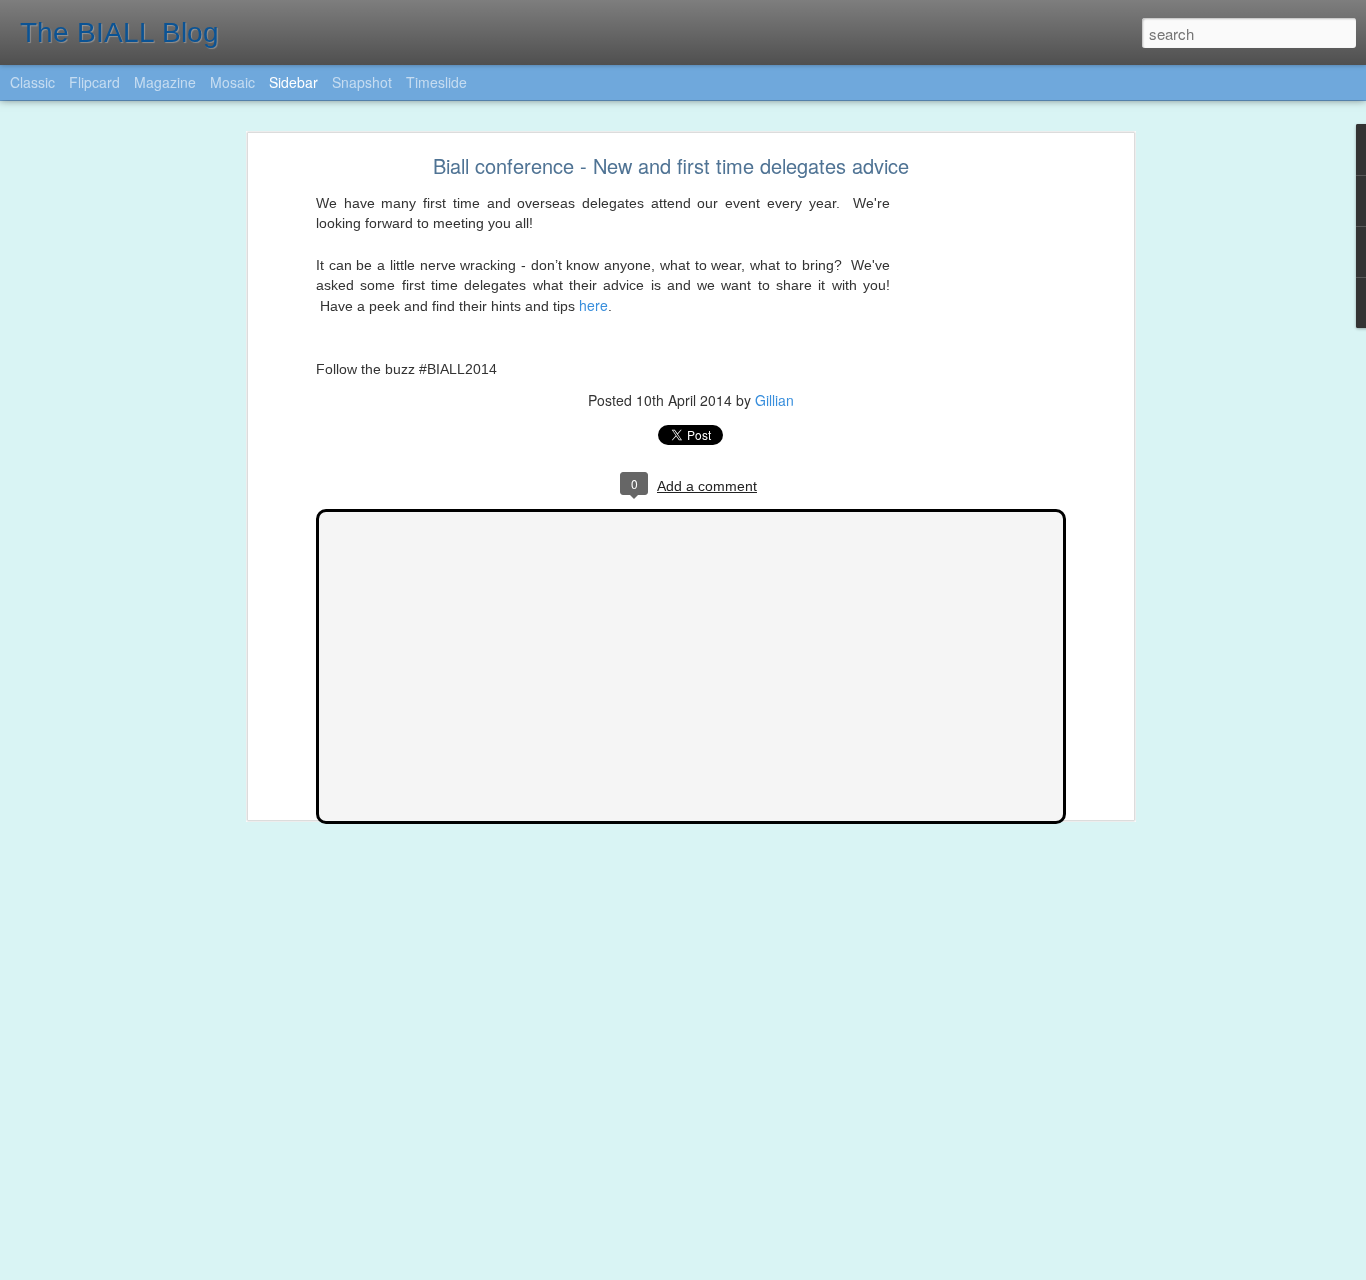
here (593, 305)
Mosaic (232, 82)
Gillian (774, 400)
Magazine (165, 82)
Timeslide (436, 82)
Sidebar (293, 82)
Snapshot (362, 82)
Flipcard (94, 82)
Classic (32, 82)
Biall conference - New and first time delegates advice (671, 165)
